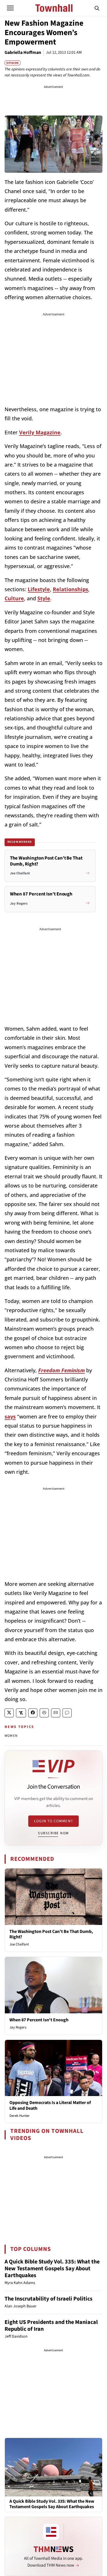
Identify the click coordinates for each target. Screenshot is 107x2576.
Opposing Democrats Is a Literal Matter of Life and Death (50, 2105)
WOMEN (11, 1736)
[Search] (97, 8)
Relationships (70, 589)
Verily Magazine (40, 432)
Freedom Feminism (61, 1370)
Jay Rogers (18, 2027)
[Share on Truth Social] (21, 1713)
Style (44, 598)
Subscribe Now (53, 1833)
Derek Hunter (20, 2116)
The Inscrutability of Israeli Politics (49, 2299)
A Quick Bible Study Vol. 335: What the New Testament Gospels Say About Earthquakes (52, 2269)
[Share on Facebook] (33, 1713)
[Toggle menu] (10, 8)
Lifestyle (39, 589)
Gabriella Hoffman (23, 52)
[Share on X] (9, 1713)
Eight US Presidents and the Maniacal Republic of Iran (51, 2326)
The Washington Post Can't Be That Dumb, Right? (51, 1934)
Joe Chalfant (19, 1944)
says (10, 1416)
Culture (14, 598)
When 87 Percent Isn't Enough (39, 2020)
